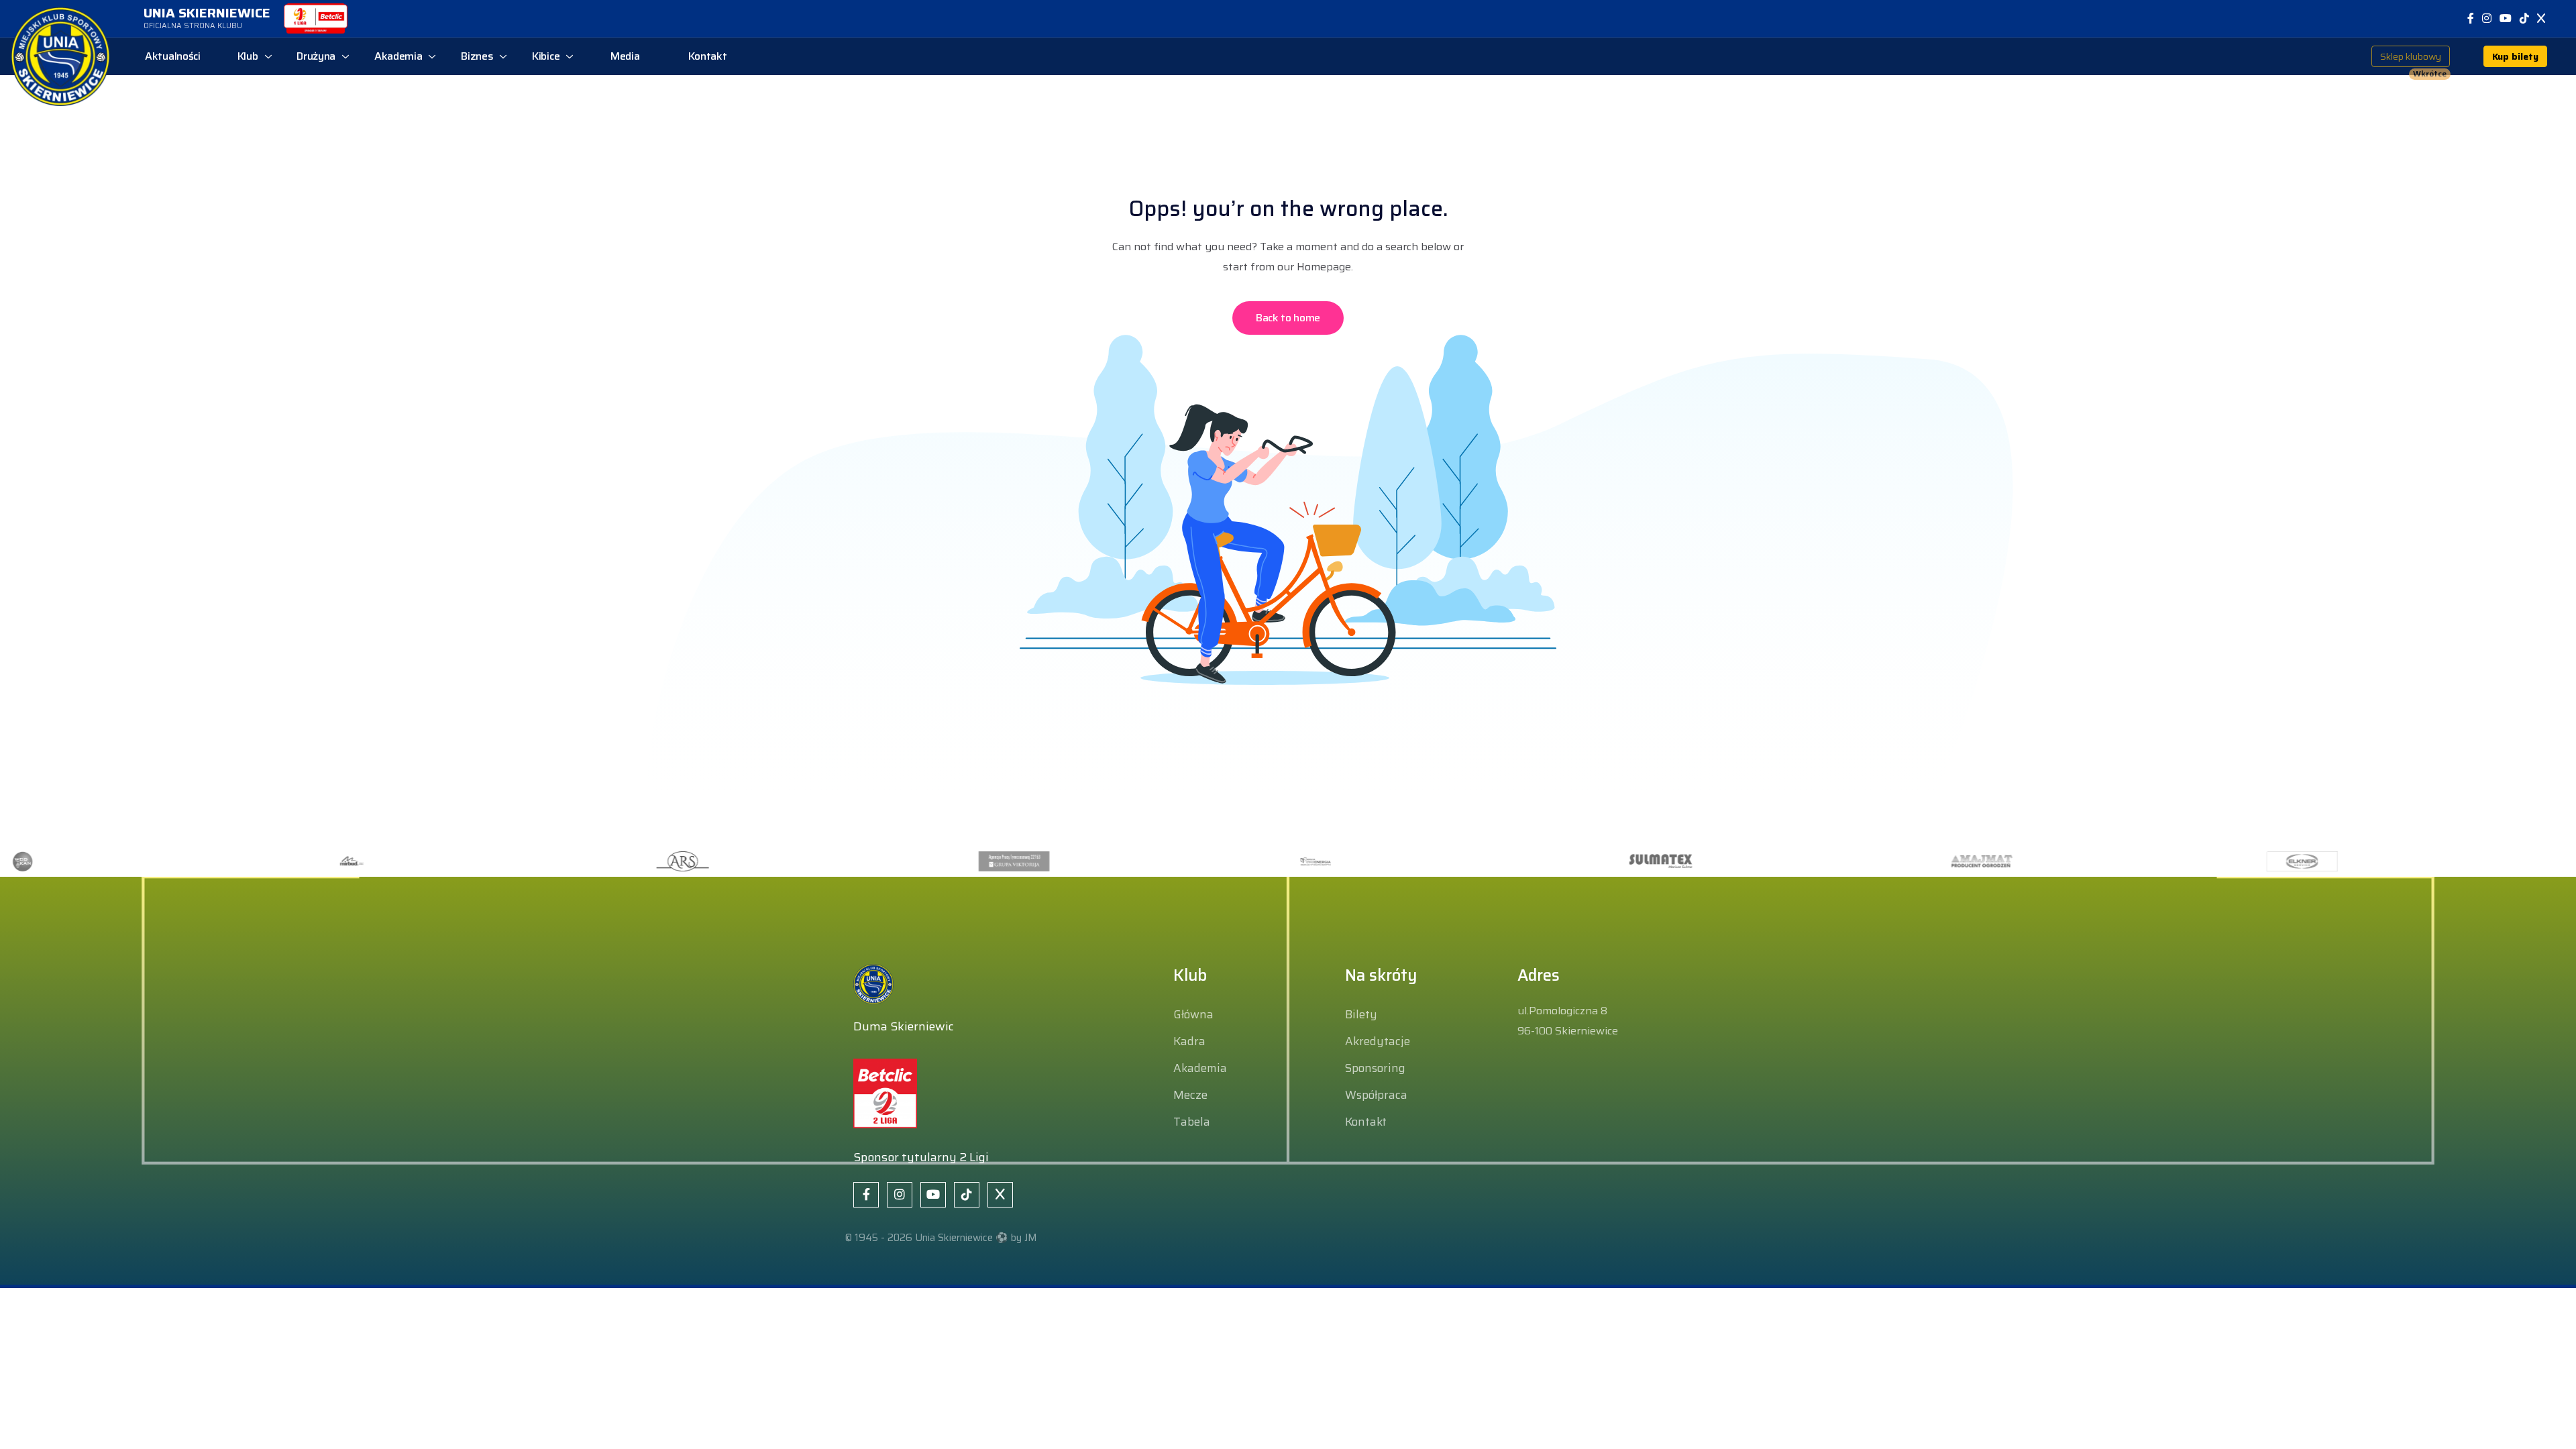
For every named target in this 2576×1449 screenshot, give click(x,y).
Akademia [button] (398, 56)
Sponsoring (1375, 1068)
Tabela (1192, 1122)
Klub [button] (248, 56)
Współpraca (1376, 1095)
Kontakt (1366, 1122)
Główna (1193, 1014)
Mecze (1190, 1095)
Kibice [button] (546, 56)
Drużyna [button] (316, 56)
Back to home (1288, 318)
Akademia (1200, 1068)
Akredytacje (1378, 1041)
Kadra (1189, 1041)
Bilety (1361, 1014)
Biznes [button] (477, 56)
